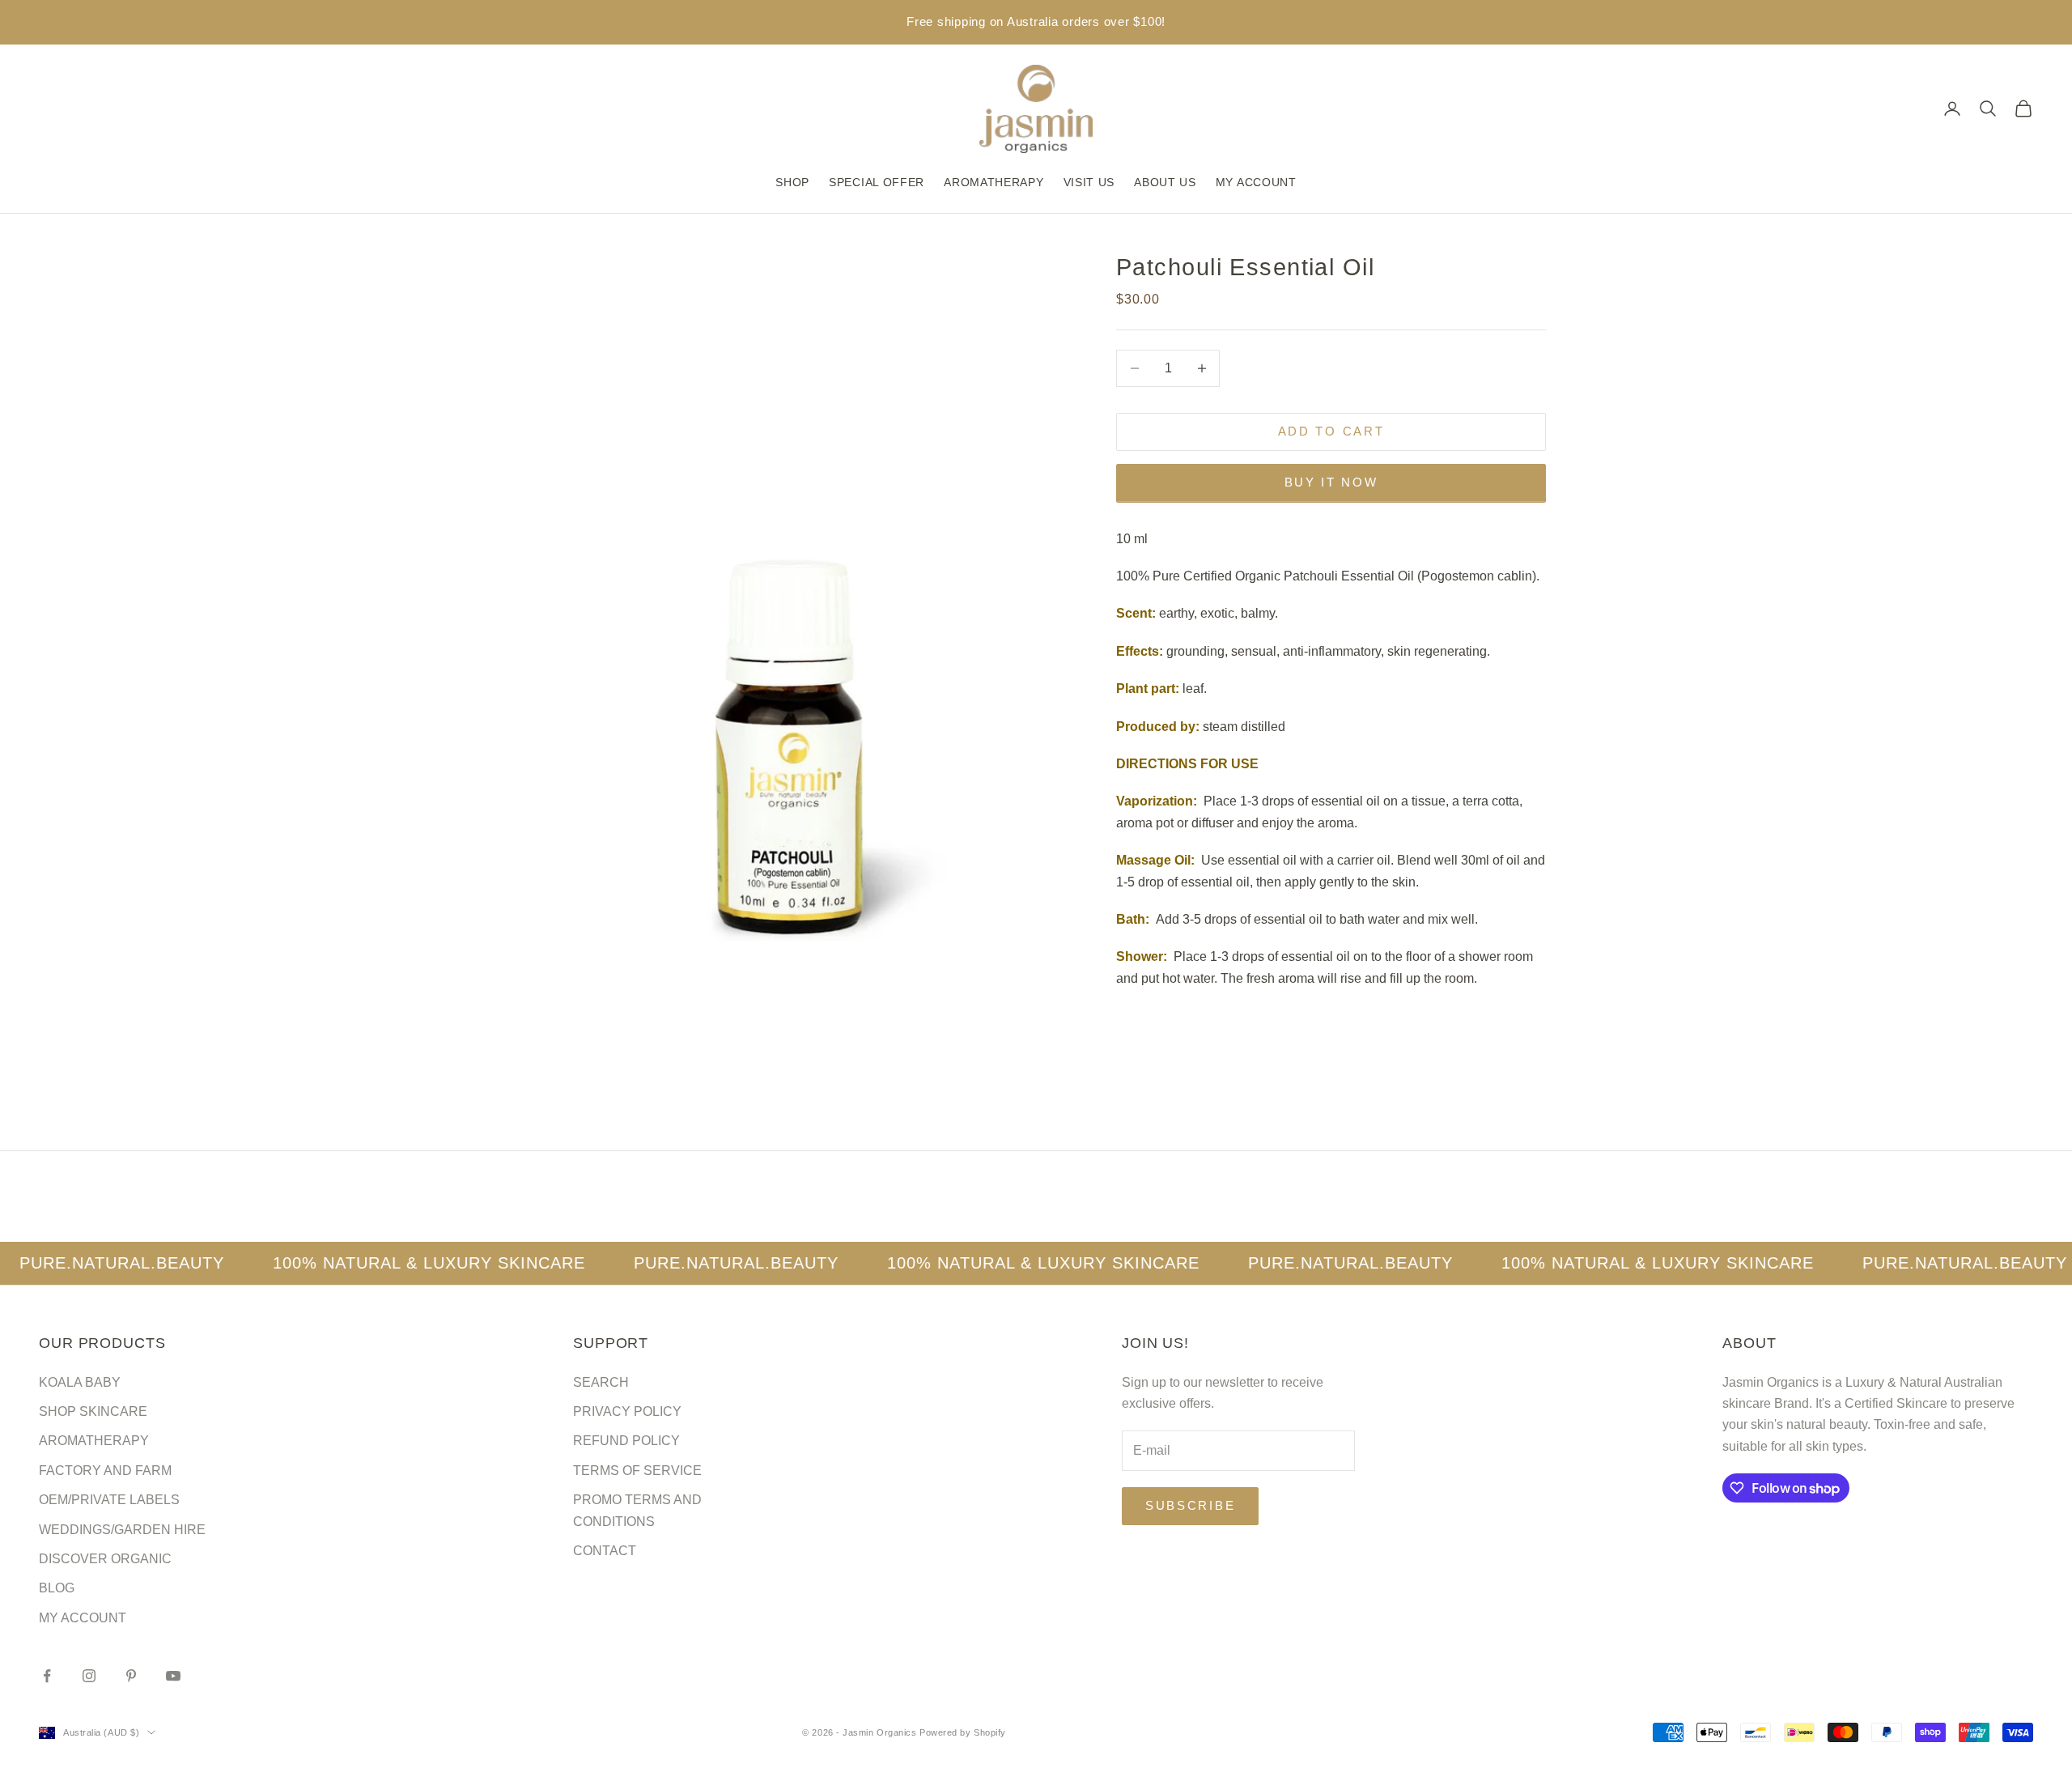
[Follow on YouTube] (173, 1676)
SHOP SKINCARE (93, 1411)
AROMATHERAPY (994, 182)
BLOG (57, 1588)
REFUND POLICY (626, 1441)
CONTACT (605, 1551)
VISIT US (1089, 182)
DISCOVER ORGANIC (105, 1559)
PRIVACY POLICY (627, 1411)
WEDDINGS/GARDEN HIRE (122, 1530)
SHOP (792, 182)
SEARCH (601, 1382)
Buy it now (1331, 482)
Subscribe (1190, 1505)
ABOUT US (1165, 182)
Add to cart (1331, 431)
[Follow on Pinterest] (131, 1676)
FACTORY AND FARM (105, 1471)
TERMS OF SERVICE (637, 1471)
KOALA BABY (80, 1382)
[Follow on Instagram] (89, 1676)
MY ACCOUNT (1256, 182)
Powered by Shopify (963, 1732)
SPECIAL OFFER (877, 182)
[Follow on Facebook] (47, 1676)
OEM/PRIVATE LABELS (109, 1500)
